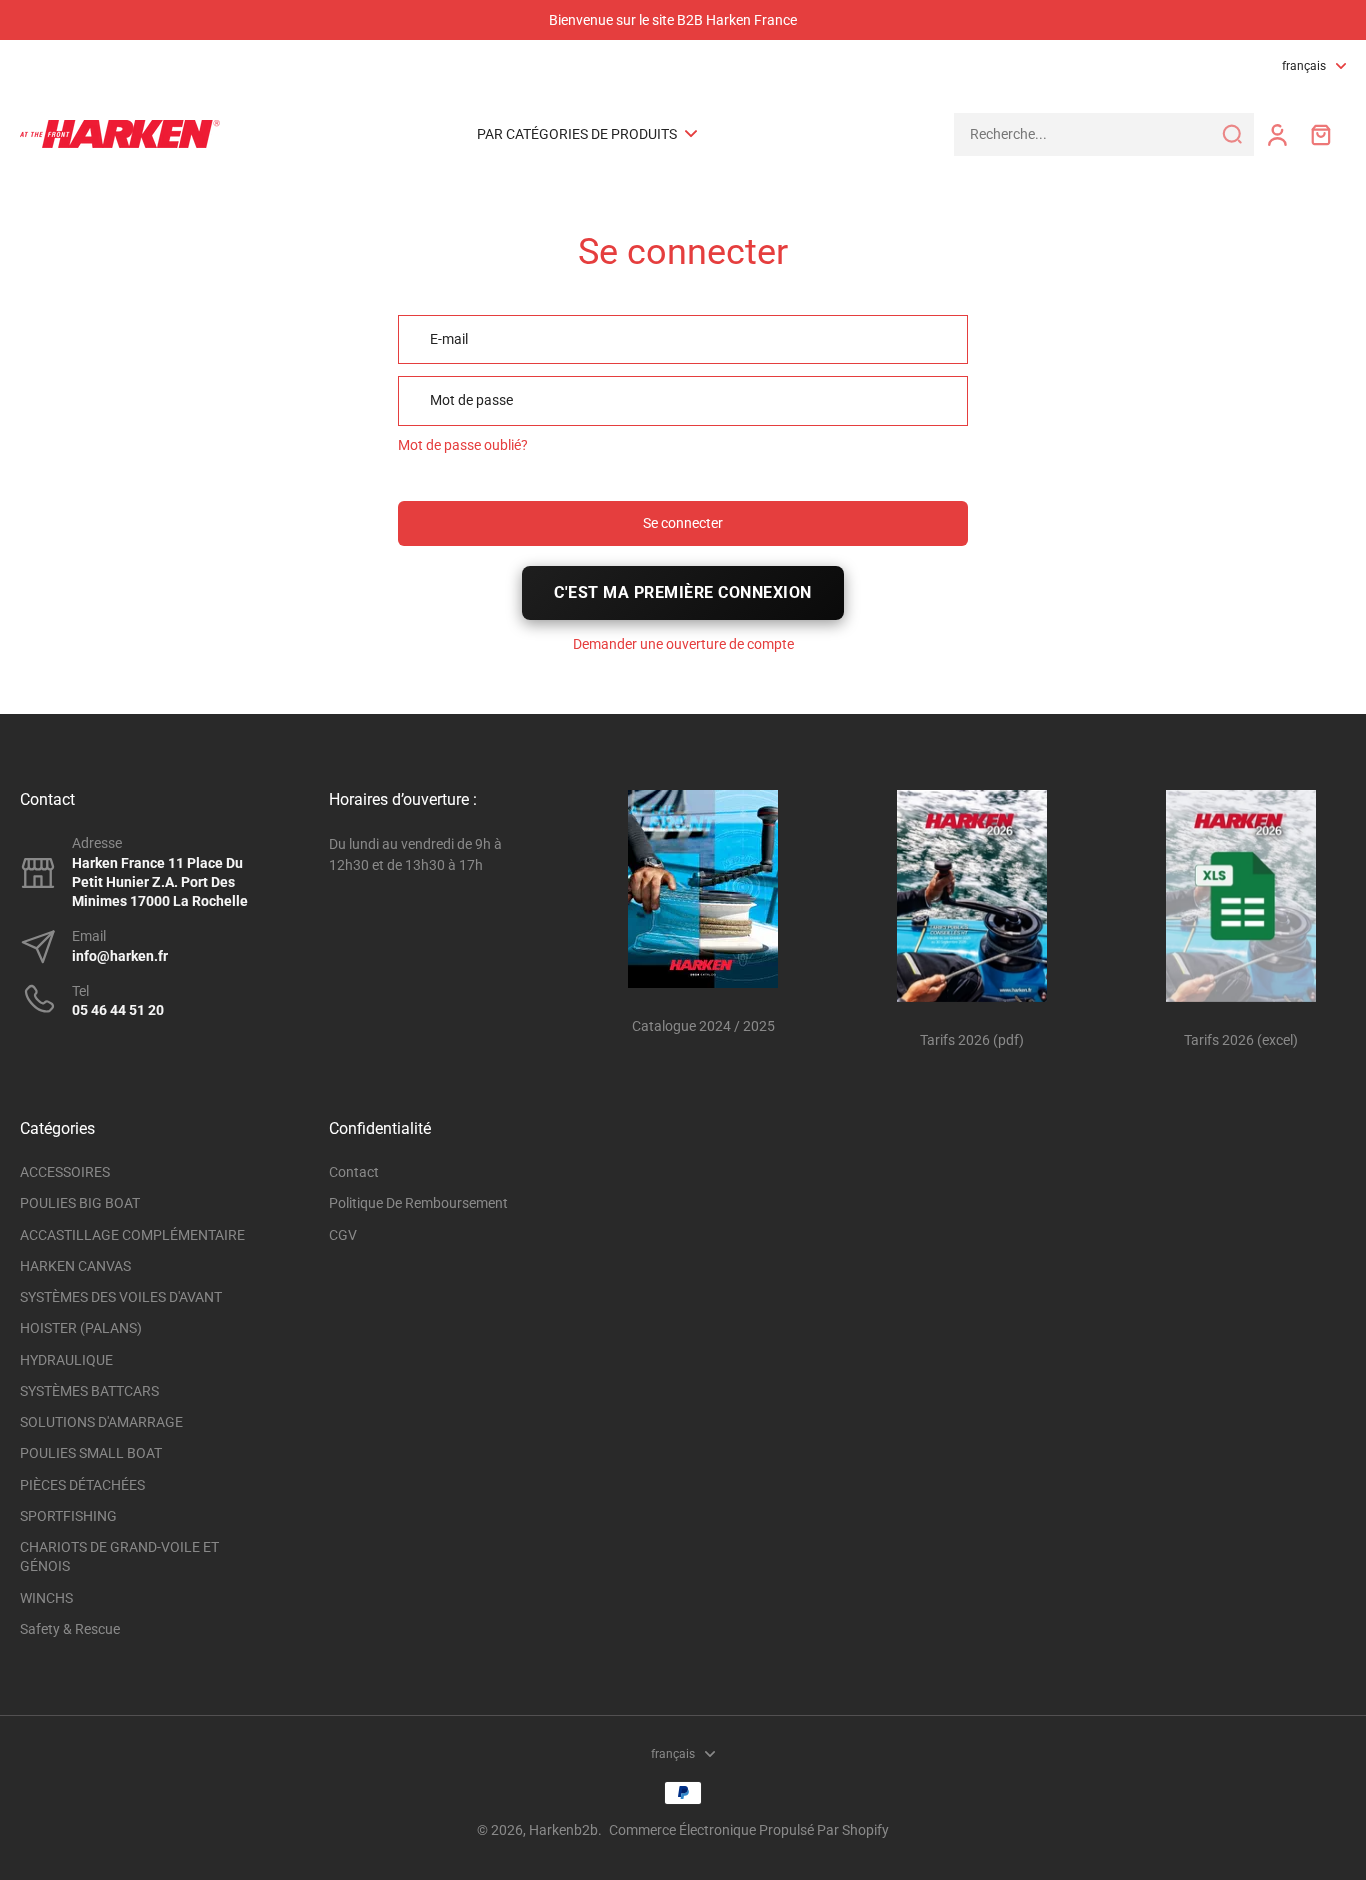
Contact (354, 1172)
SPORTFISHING (68, 1516)
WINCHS (46, 1598)
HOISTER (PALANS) (81, 1328)
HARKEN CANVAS (75, 1266)
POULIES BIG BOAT (80, 1203)
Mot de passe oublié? (463, 445)
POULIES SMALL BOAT (91, 1453)
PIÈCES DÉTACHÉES (82, 1485)
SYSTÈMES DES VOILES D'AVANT (121, 1297)
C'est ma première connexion (683, 592)
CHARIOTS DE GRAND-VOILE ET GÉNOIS (119, 1556)
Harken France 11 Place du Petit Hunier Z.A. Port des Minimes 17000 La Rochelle (160, 882)
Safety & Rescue (70, 1629)
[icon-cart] (1320, 134)
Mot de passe (471, 400)
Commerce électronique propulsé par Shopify (749, 1830)
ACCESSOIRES (65, 1172)
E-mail (449, 339)
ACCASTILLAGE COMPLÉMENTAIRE (132, 1235)
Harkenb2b (563, 1830)
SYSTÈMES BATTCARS (89, 1391)
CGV (343, 1235)
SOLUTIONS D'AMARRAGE (101, 1422)
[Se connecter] (1276, 134)
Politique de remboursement (418, 1203)
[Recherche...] (1232, 134)
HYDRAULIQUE (66, 1360)
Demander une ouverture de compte (683, 644)
